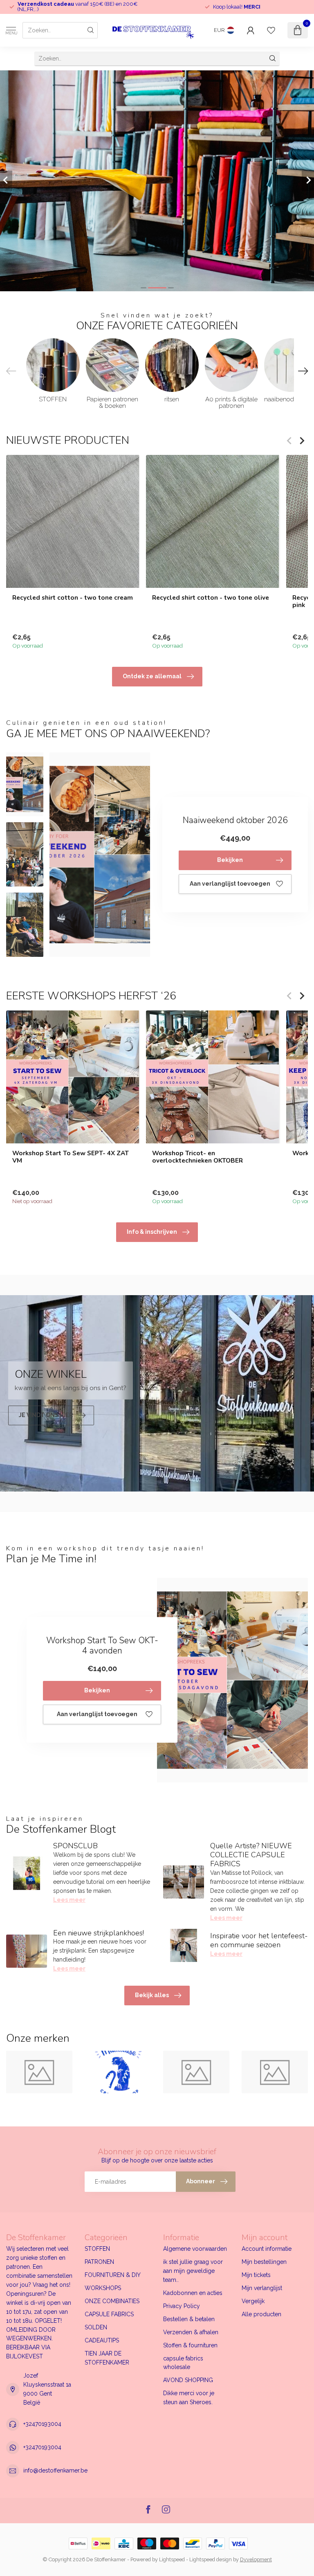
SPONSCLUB (75, 1846)
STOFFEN (97, 2249)
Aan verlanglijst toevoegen (230, 884)
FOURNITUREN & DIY (113, 2275)
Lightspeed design (211, 2559)
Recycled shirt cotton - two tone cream (73, 598)
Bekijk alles (152, 1995)
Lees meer (69, 1900)
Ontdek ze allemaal (152, 676)
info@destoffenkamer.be (55, 2470)
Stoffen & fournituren (190, 2345)
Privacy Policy (182, 2306)
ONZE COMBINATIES (112, 2301)
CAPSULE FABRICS (109, 2314)
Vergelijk (253, 2301)
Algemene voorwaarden (195, 2249)
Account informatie (267, 2249)
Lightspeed (172, 2559)
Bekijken (230, 860)
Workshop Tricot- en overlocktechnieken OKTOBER (197, 1157)
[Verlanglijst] (271, 30)
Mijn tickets (256, 2275)
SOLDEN (96, 2327)
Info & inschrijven (152, 1232)
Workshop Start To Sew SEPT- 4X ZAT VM (71, 1157)
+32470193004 (42, 2424)
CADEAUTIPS (102, 2340)
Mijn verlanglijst (262, 2288)
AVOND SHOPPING (188, 2380)
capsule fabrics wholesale (183, 2363)
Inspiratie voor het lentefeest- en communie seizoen (259, 1940)
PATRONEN (99, 2262)
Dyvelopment (256, 2559)
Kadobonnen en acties (193, 2293)
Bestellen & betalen (189, 2319)
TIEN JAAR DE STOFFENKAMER (107, 2358)
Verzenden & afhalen (191, 2332)
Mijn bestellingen (264, 2262)
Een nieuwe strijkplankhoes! (99, 1933)
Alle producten (261, 2314)
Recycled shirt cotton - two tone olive (211, 598)
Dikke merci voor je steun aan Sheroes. (189, 2398)
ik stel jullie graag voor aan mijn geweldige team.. (193, 2271)
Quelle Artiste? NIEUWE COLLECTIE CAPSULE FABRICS (251, 1855)
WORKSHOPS (103, 2288)
